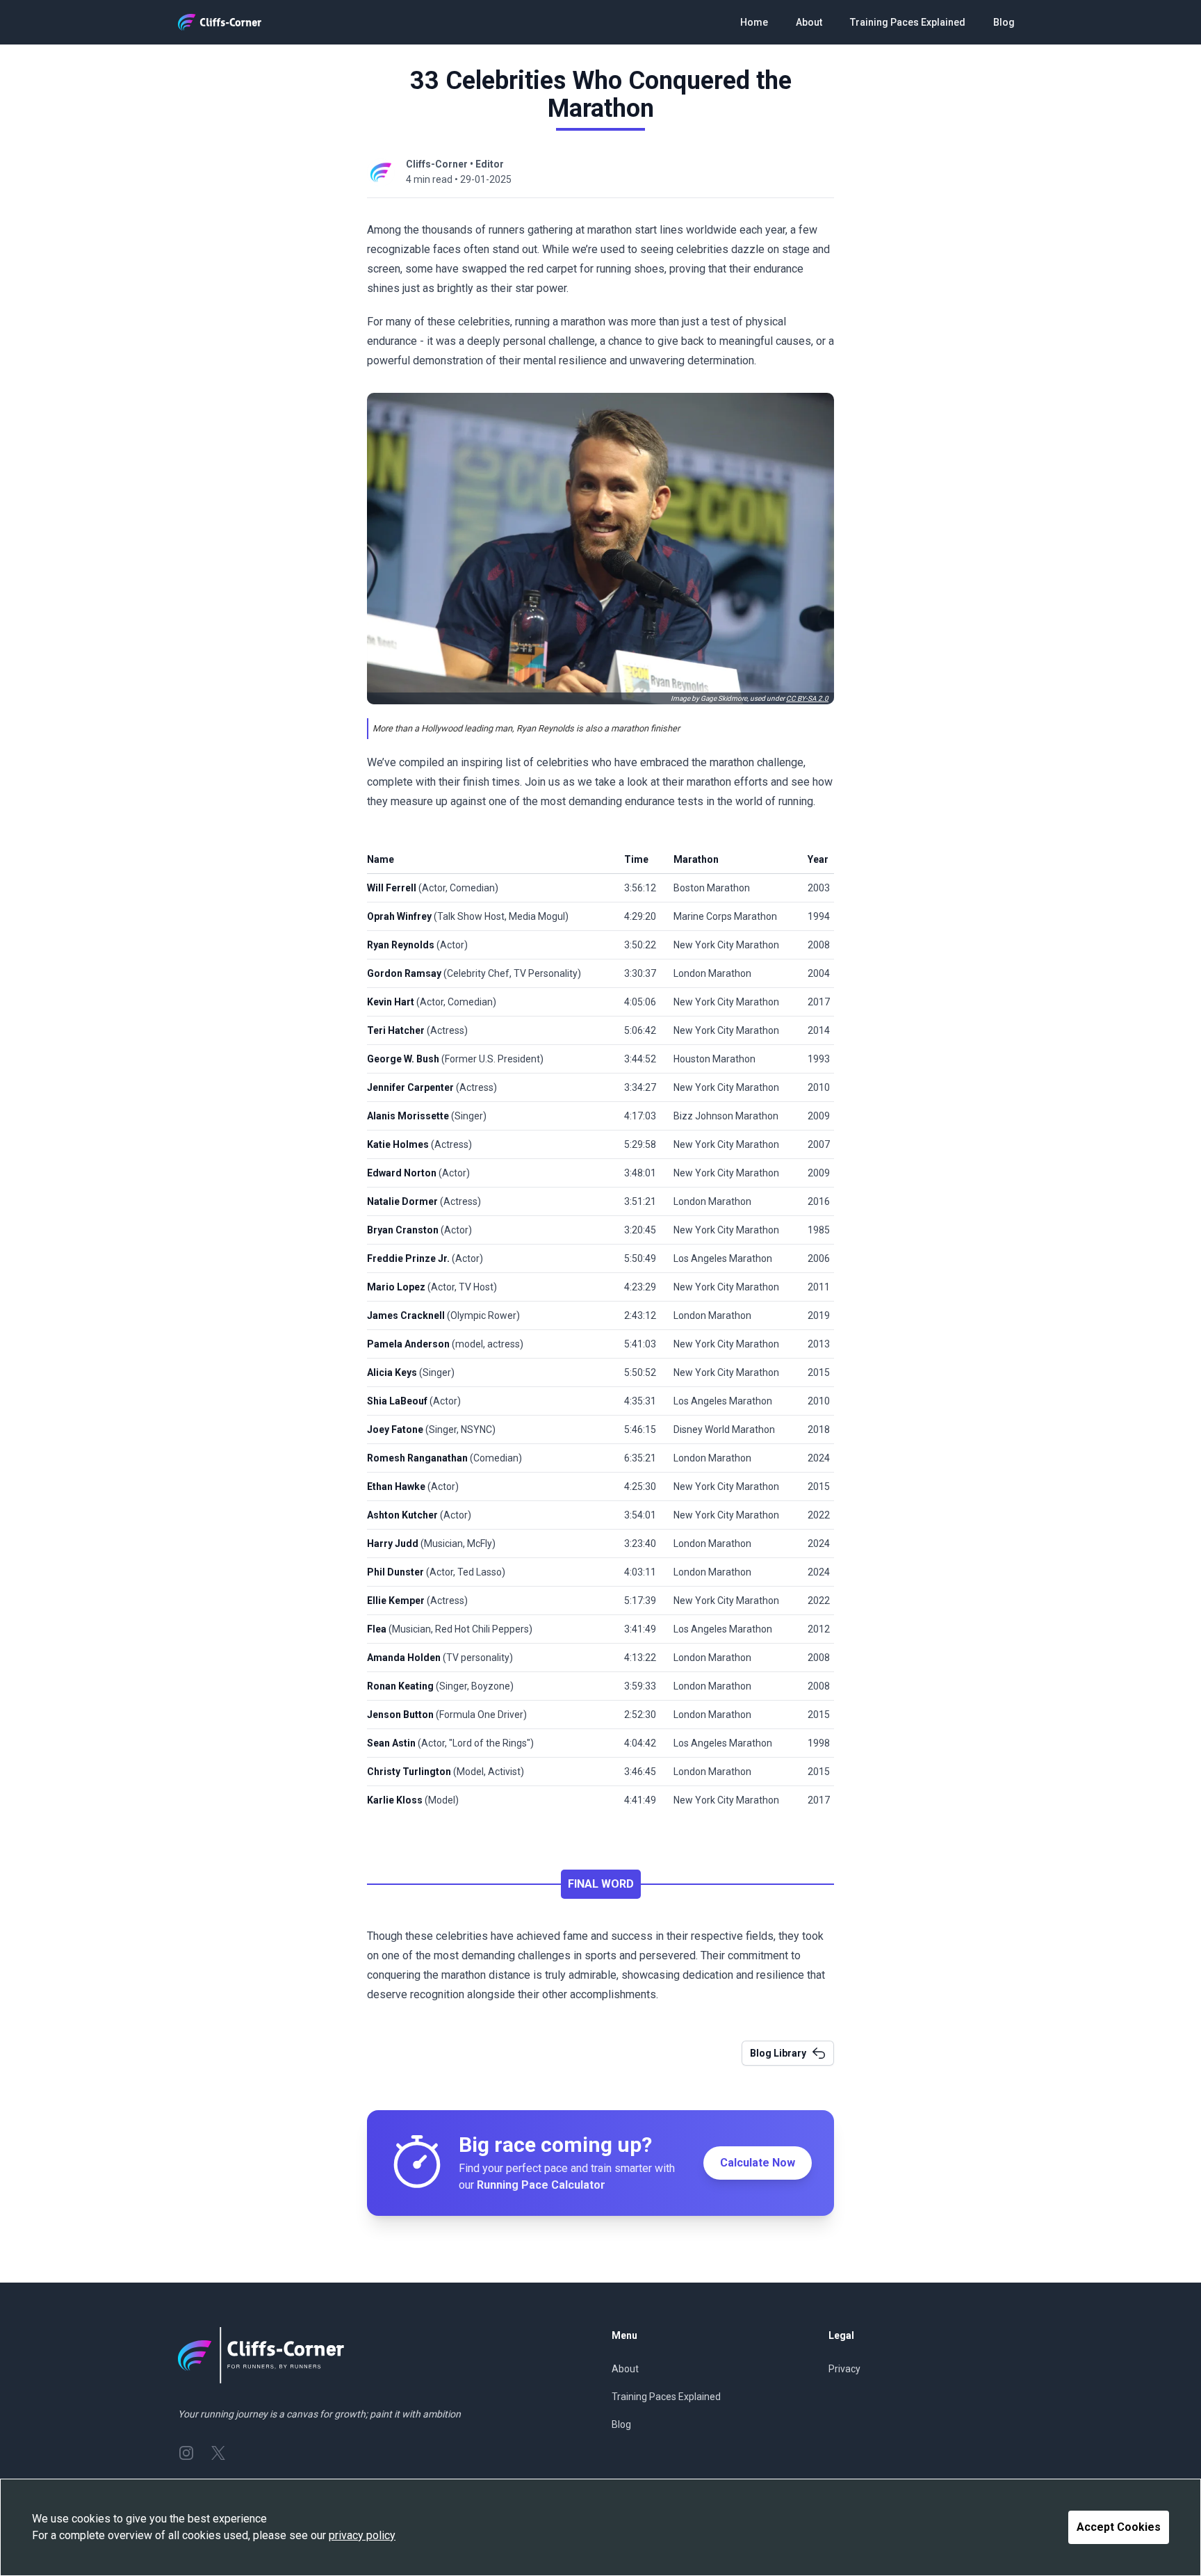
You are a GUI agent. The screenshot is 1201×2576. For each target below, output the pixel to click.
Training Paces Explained (908, 22)
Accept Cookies (1119, 2527)
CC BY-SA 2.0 (807, 698)
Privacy (844, 2369)
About (809, 22)
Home (754, 22)
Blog (1004, 22)
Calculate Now (758, 2163)
